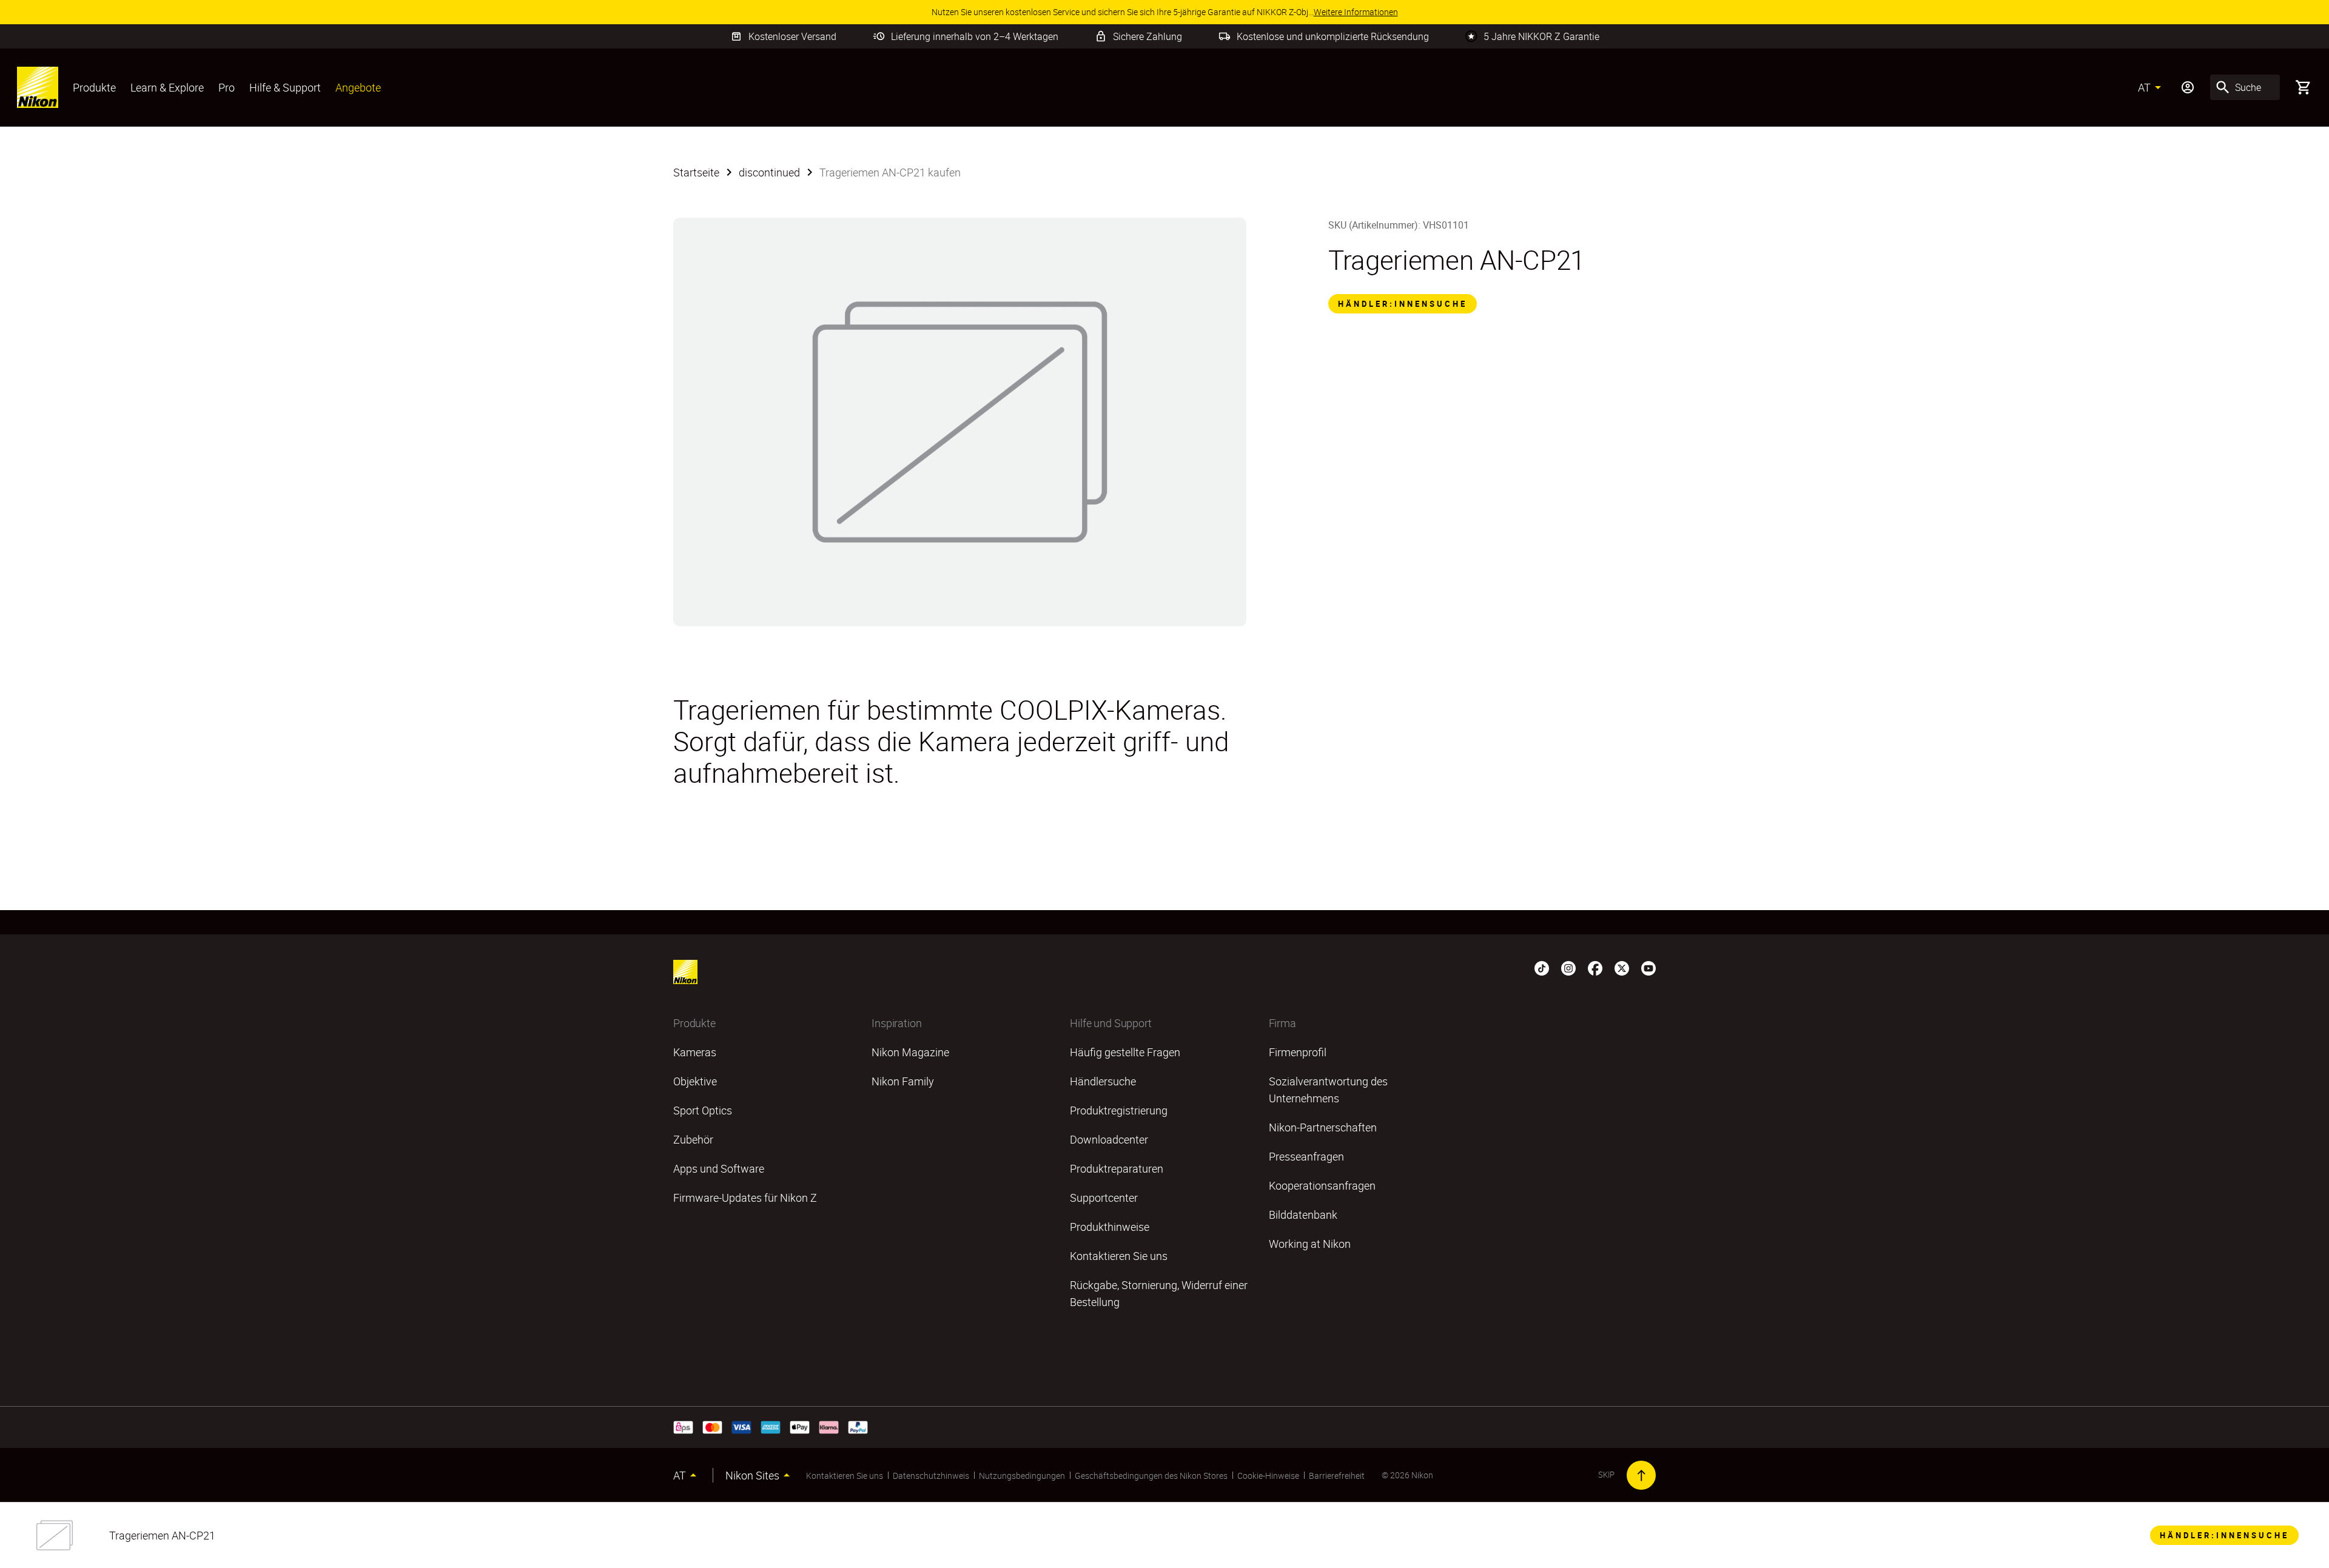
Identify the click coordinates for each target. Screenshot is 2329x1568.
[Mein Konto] (2188, 87)
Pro (227, 87)
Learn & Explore (167, 87)
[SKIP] (1641, 1475)
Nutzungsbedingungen (1022, 1476)
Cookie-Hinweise (1268, 1476)
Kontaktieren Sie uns (845, 1476)
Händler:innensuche (1403, 304)
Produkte (94, 87)
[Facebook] (1595, 967)
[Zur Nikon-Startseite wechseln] (38, 87)
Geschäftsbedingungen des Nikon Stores (1151, 1476)
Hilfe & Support (285, 87)
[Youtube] (1648, 967)
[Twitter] (1622, 967)
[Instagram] (1568, 967)
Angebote (358, 87)
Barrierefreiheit (1337, 1476)
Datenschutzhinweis (931, 1476)
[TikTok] (1542, 967)
